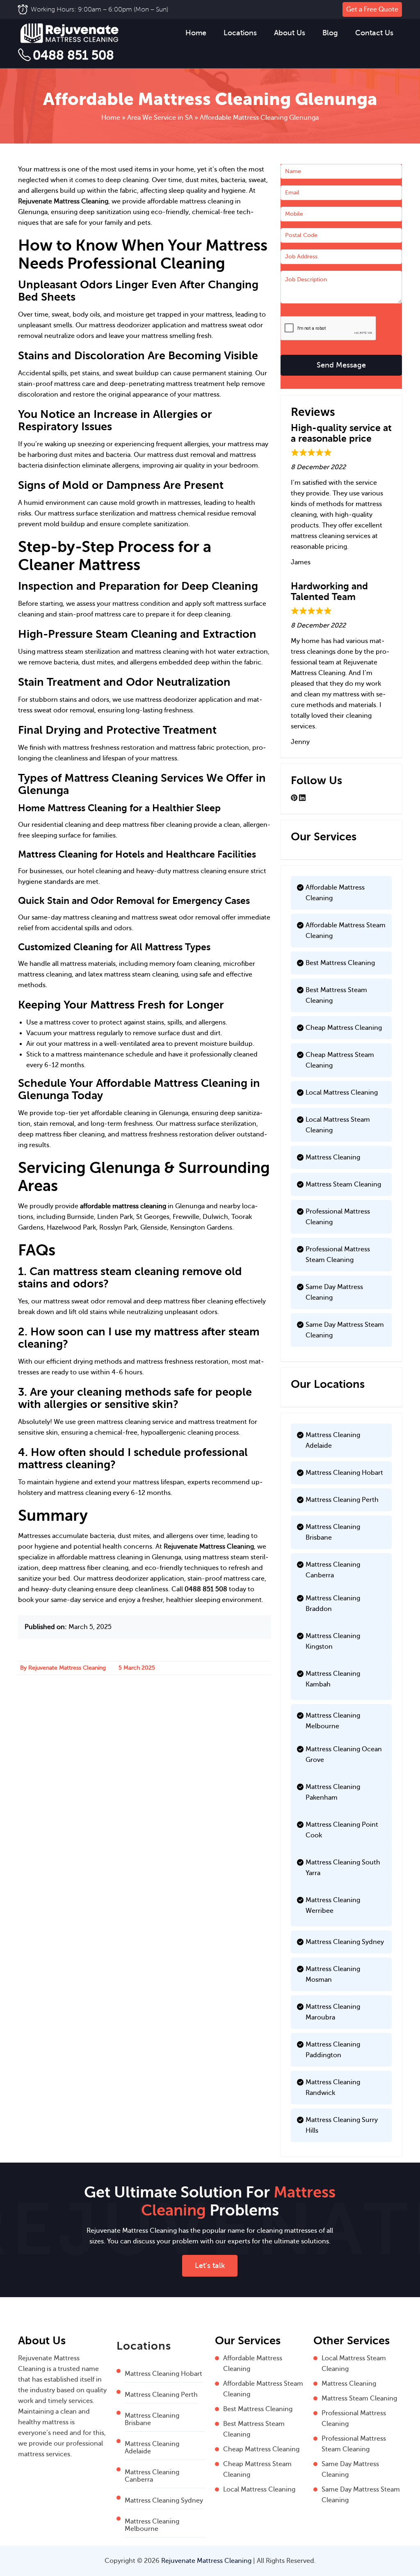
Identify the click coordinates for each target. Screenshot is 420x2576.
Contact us (374, 33)
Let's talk (210, 2266)
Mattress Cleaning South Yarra (343, 1868)
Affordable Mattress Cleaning (335, 893)
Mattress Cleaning (333, 1157)
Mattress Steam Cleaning (343, 1184)
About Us (290, 33)
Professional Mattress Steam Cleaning (338, 1255)
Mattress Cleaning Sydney (345, 1942)
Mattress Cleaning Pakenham (333, 1792)
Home (196, 33)
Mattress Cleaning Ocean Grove (344, 1755)
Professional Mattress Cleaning (338, 1217)
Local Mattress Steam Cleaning (338, 1125)
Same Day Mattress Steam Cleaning (345, 1330)
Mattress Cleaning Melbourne (333, 1721)
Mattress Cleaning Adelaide (333, 1440)
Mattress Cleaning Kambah (333, 1679)
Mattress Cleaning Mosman (333, 1974)
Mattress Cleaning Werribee (333, 1905)
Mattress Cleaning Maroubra (333, 2012)
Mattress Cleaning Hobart (344, 1473)
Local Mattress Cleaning (342, 1093)
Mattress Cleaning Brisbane (333, 1532)
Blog (330, 33)
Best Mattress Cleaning (340, 963)
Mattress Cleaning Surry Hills (342, 2125)
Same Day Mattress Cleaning (334, 1292)
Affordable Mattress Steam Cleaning (346, 931)
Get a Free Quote (372, 9)
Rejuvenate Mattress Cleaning (63, 201)
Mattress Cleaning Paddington (333, 2050)
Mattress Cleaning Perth (342, 1500)
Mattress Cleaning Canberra (333, 1570)
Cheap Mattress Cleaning (344, 1028)
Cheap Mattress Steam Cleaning (340, 1060)
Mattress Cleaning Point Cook (342, 1830)
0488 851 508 (73, 55)
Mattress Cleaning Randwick (333, 2088)
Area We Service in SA (160, 118)
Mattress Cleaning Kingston (333, 1641)
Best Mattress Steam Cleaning (336, 995)
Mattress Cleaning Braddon (333, 1604)
